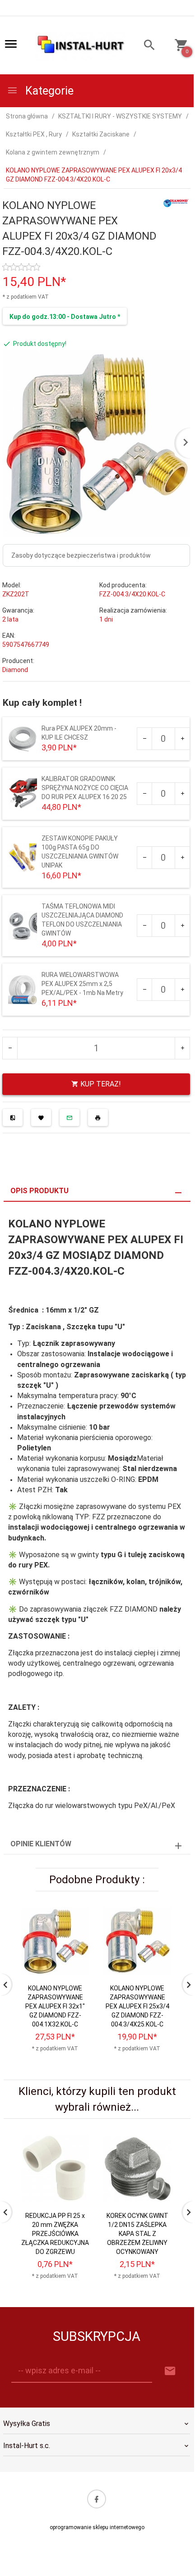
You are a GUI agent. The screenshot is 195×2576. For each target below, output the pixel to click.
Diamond (15, 670)
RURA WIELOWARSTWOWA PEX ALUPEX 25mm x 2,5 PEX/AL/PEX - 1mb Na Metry (82, 984)
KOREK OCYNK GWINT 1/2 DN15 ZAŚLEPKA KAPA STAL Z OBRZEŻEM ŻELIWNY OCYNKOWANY (137, 2234)
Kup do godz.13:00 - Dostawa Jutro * (65, 317)
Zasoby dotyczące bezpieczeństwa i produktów (81, 555)
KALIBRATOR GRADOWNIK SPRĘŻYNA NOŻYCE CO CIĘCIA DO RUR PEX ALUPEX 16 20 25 (85, 788)
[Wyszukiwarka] (144, 46)
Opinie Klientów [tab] (41, 1844)
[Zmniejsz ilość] (145, 739)
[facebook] (97, 2499)
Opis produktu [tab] (39, 1191)
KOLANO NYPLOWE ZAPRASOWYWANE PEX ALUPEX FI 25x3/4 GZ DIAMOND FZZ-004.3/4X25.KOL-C (137, 2006)
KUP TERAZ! (100, 1084)
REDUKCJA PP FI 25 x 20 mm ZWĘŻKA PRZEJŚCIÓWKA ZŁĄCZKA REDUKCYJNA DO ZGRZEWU (55, 2234)
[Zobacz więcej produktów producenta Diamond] (176, 202)
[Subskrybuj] (170, 2371)
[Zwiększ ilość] (182, 739)
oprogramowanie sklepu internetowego (97, 2527)
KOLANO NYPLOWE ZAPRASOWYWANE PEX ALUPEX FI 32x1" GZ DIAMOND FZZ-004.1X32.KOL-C (55, 2006)
